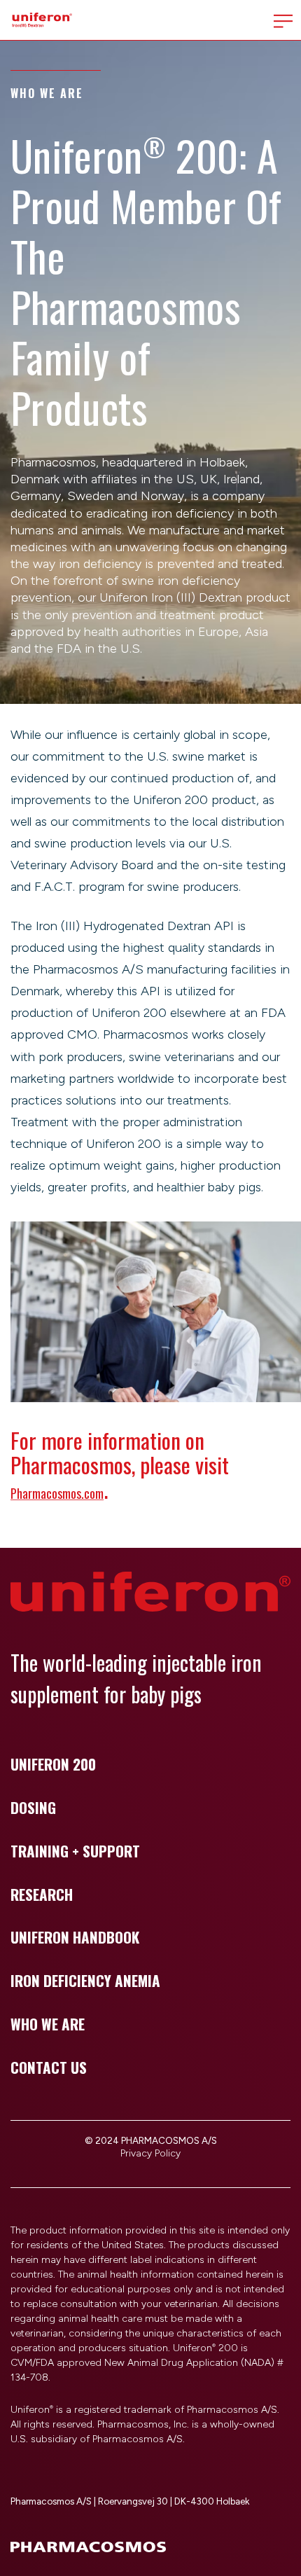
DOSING (33, 1807)
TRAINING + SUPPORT (75, 1851)
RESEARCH (42, 1894)
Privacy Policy (150, 2153)
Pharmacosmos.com (57, 1493)
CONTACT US (49, 2067)
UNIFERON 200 (53, 1764)
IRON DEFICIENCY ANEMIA (85, 1980)
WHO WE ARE (48, 2024)
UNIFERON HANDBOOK (75, 1937)
